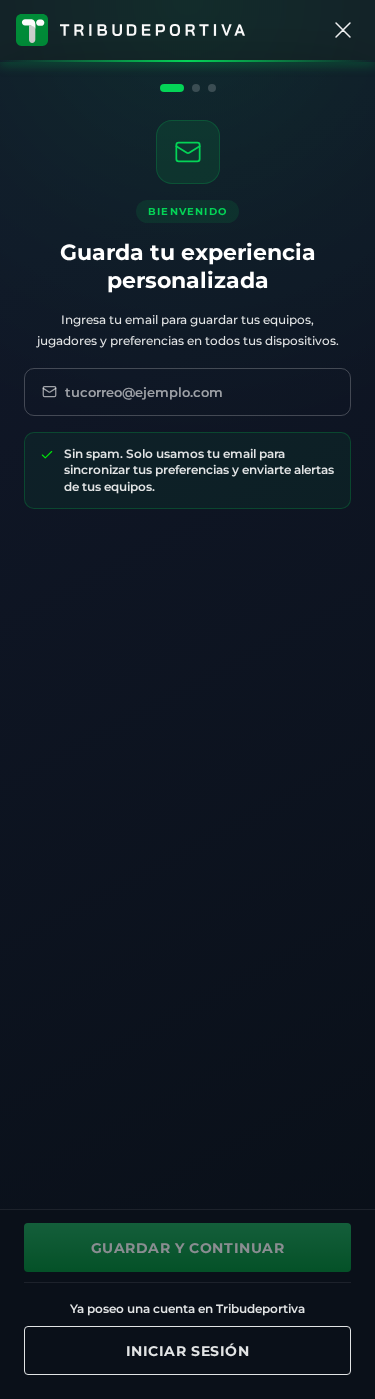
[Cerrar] (343, 30)
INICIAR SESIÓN (188, 1351)
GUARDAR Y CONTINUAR (188, 1248)
